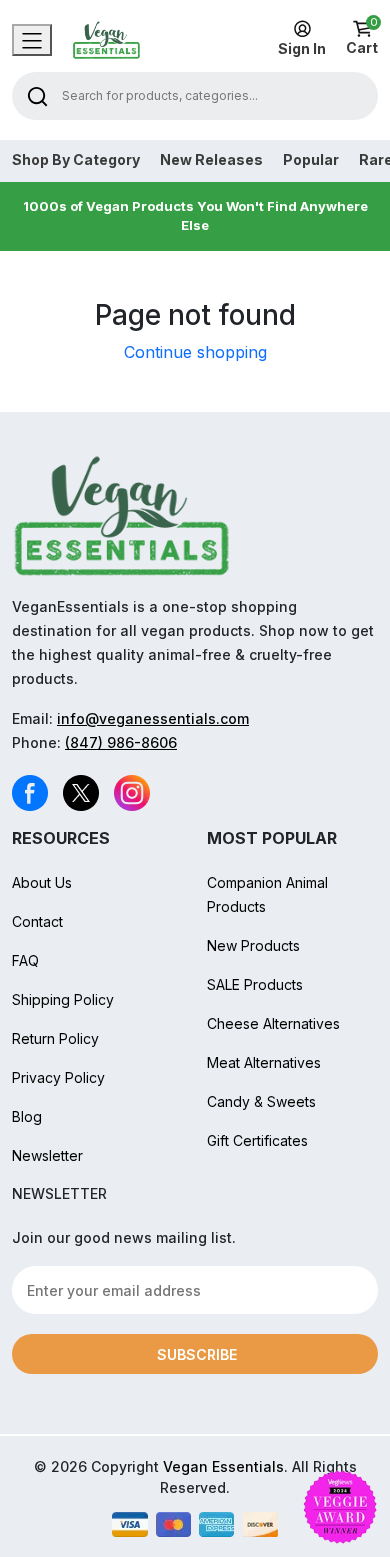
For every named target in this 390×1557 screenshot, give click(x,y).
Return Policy (55, 1038)
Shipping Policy (63, 999)
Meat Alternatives (264, 1062)
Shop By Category (76, 160)
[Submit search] (37, 95)
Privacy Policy (58, 1077)
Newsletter (47, 1155)
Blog (27, 1116)
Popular (311, 160)
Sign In (302, 48)
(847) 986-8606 (121, 742)
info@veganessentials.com (153, 718)
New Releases (211, 160)
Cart (362, 38)
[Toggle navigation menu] (32, 40)
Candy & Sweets (261, 1101)
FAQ (25, 960)
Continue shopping (195, 352)
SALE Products (255, 984)
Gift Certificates (257, 1140)
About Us (42, 882)
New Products (253, 945)
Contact (37, 921)
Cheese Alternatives (273, 1023)
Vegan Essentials (223, 1466)
